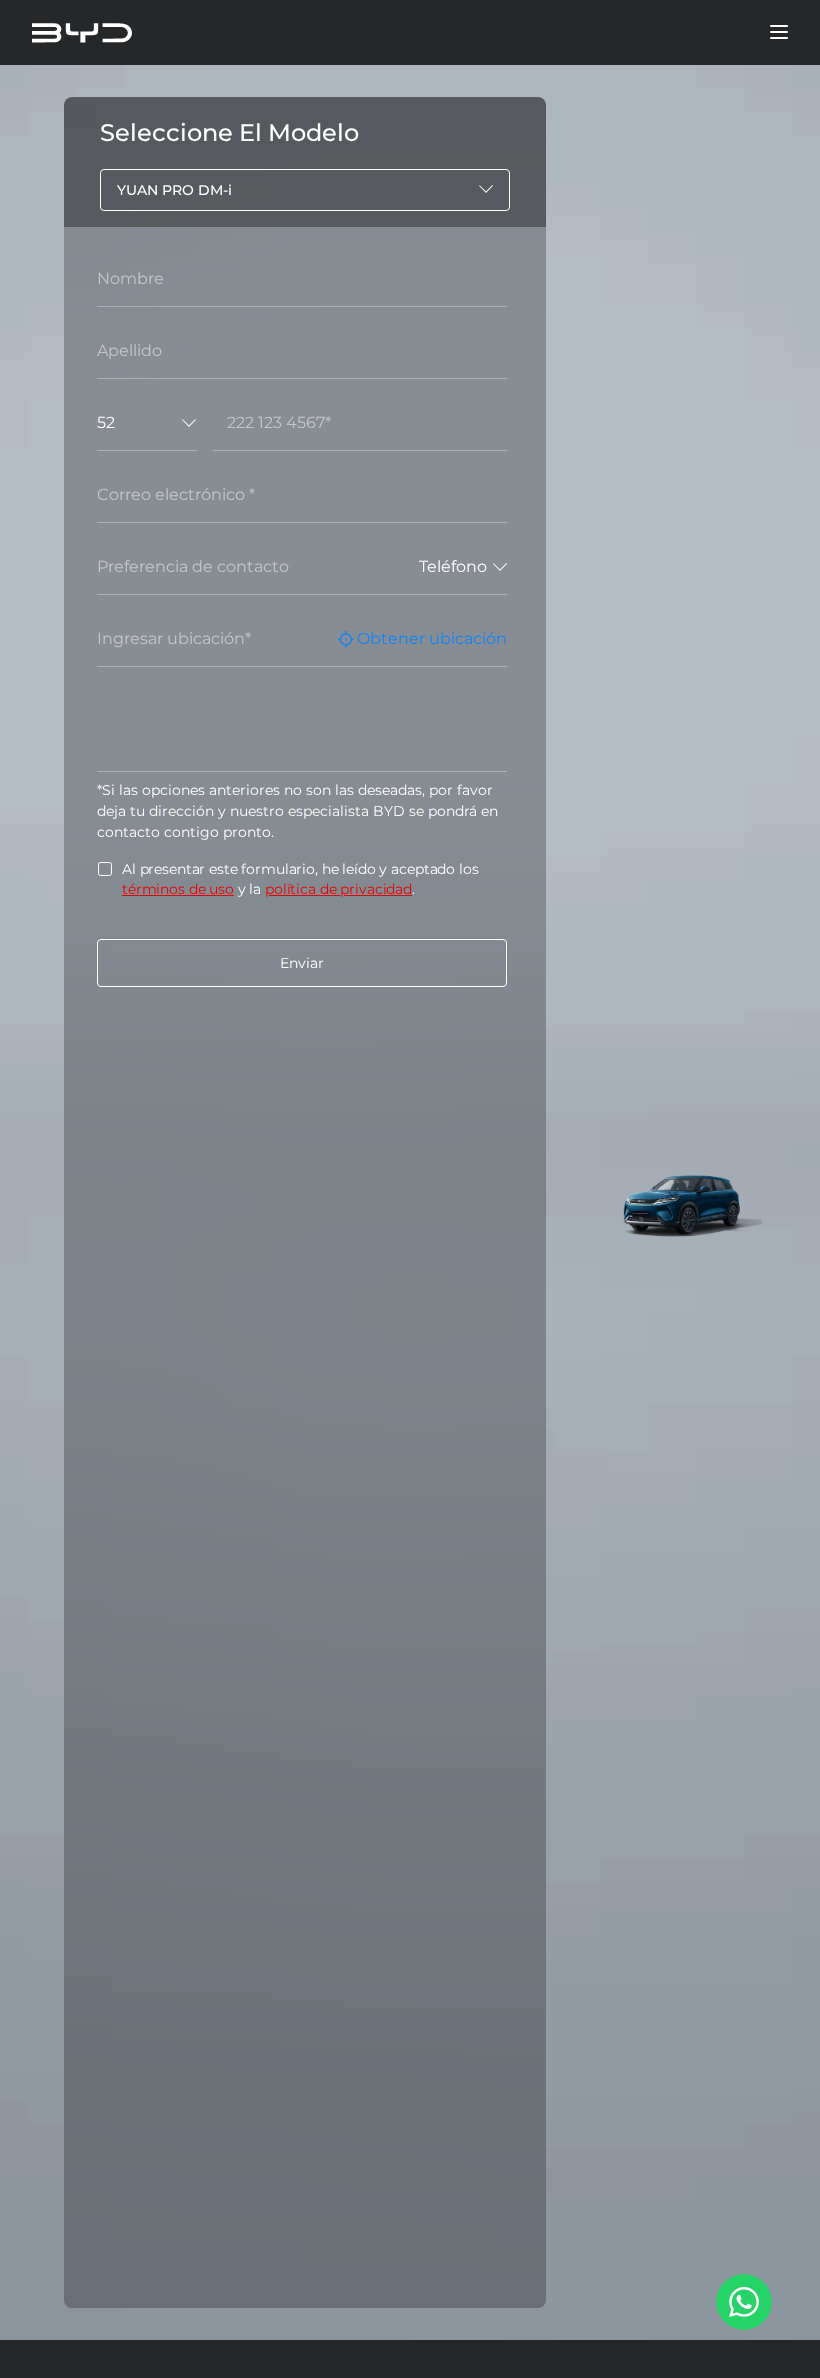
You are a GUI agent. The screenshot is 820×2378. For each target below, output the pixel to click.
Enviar (302, 963)
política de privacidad (338, 889)
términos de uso (178, 889)
